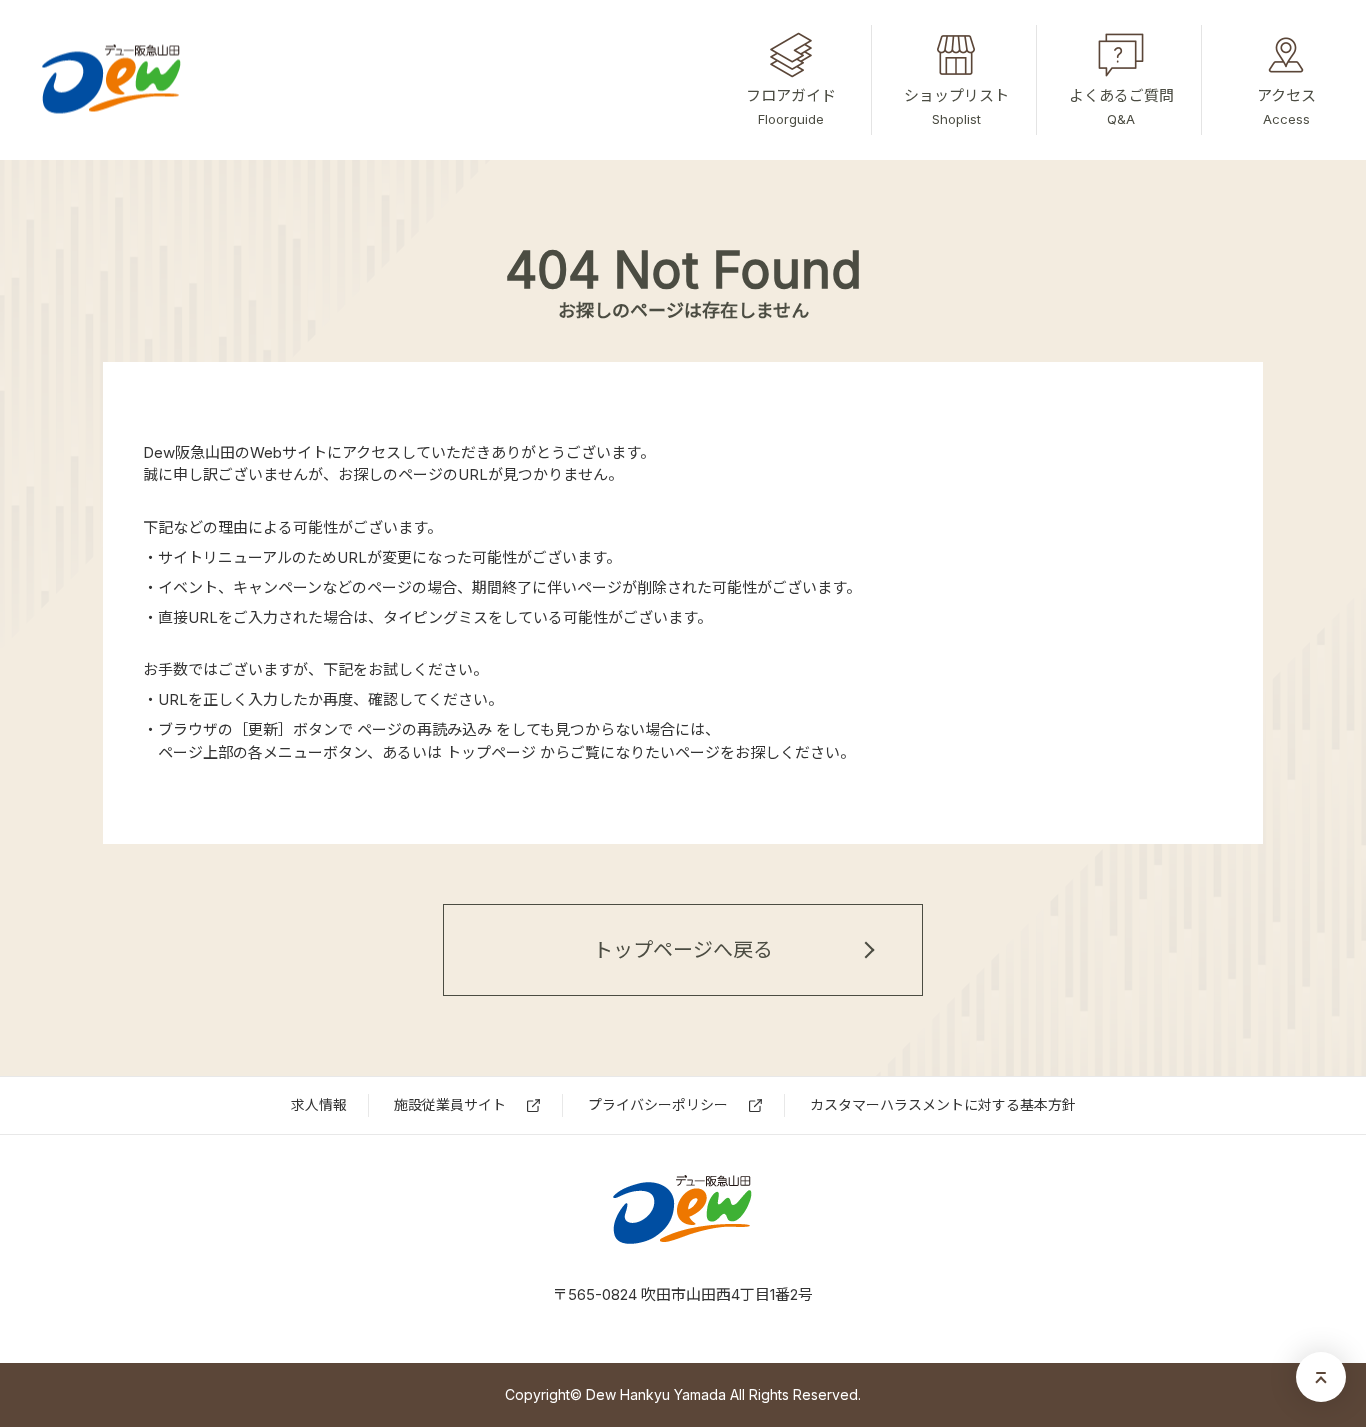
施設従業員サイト (450, 1104)
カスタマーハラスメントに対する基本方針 (943, 1104)
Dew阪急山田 (112, 80)
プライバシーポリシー (658, 1104)
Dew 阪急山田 (683, 1210)
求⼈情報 (319, 1104)
